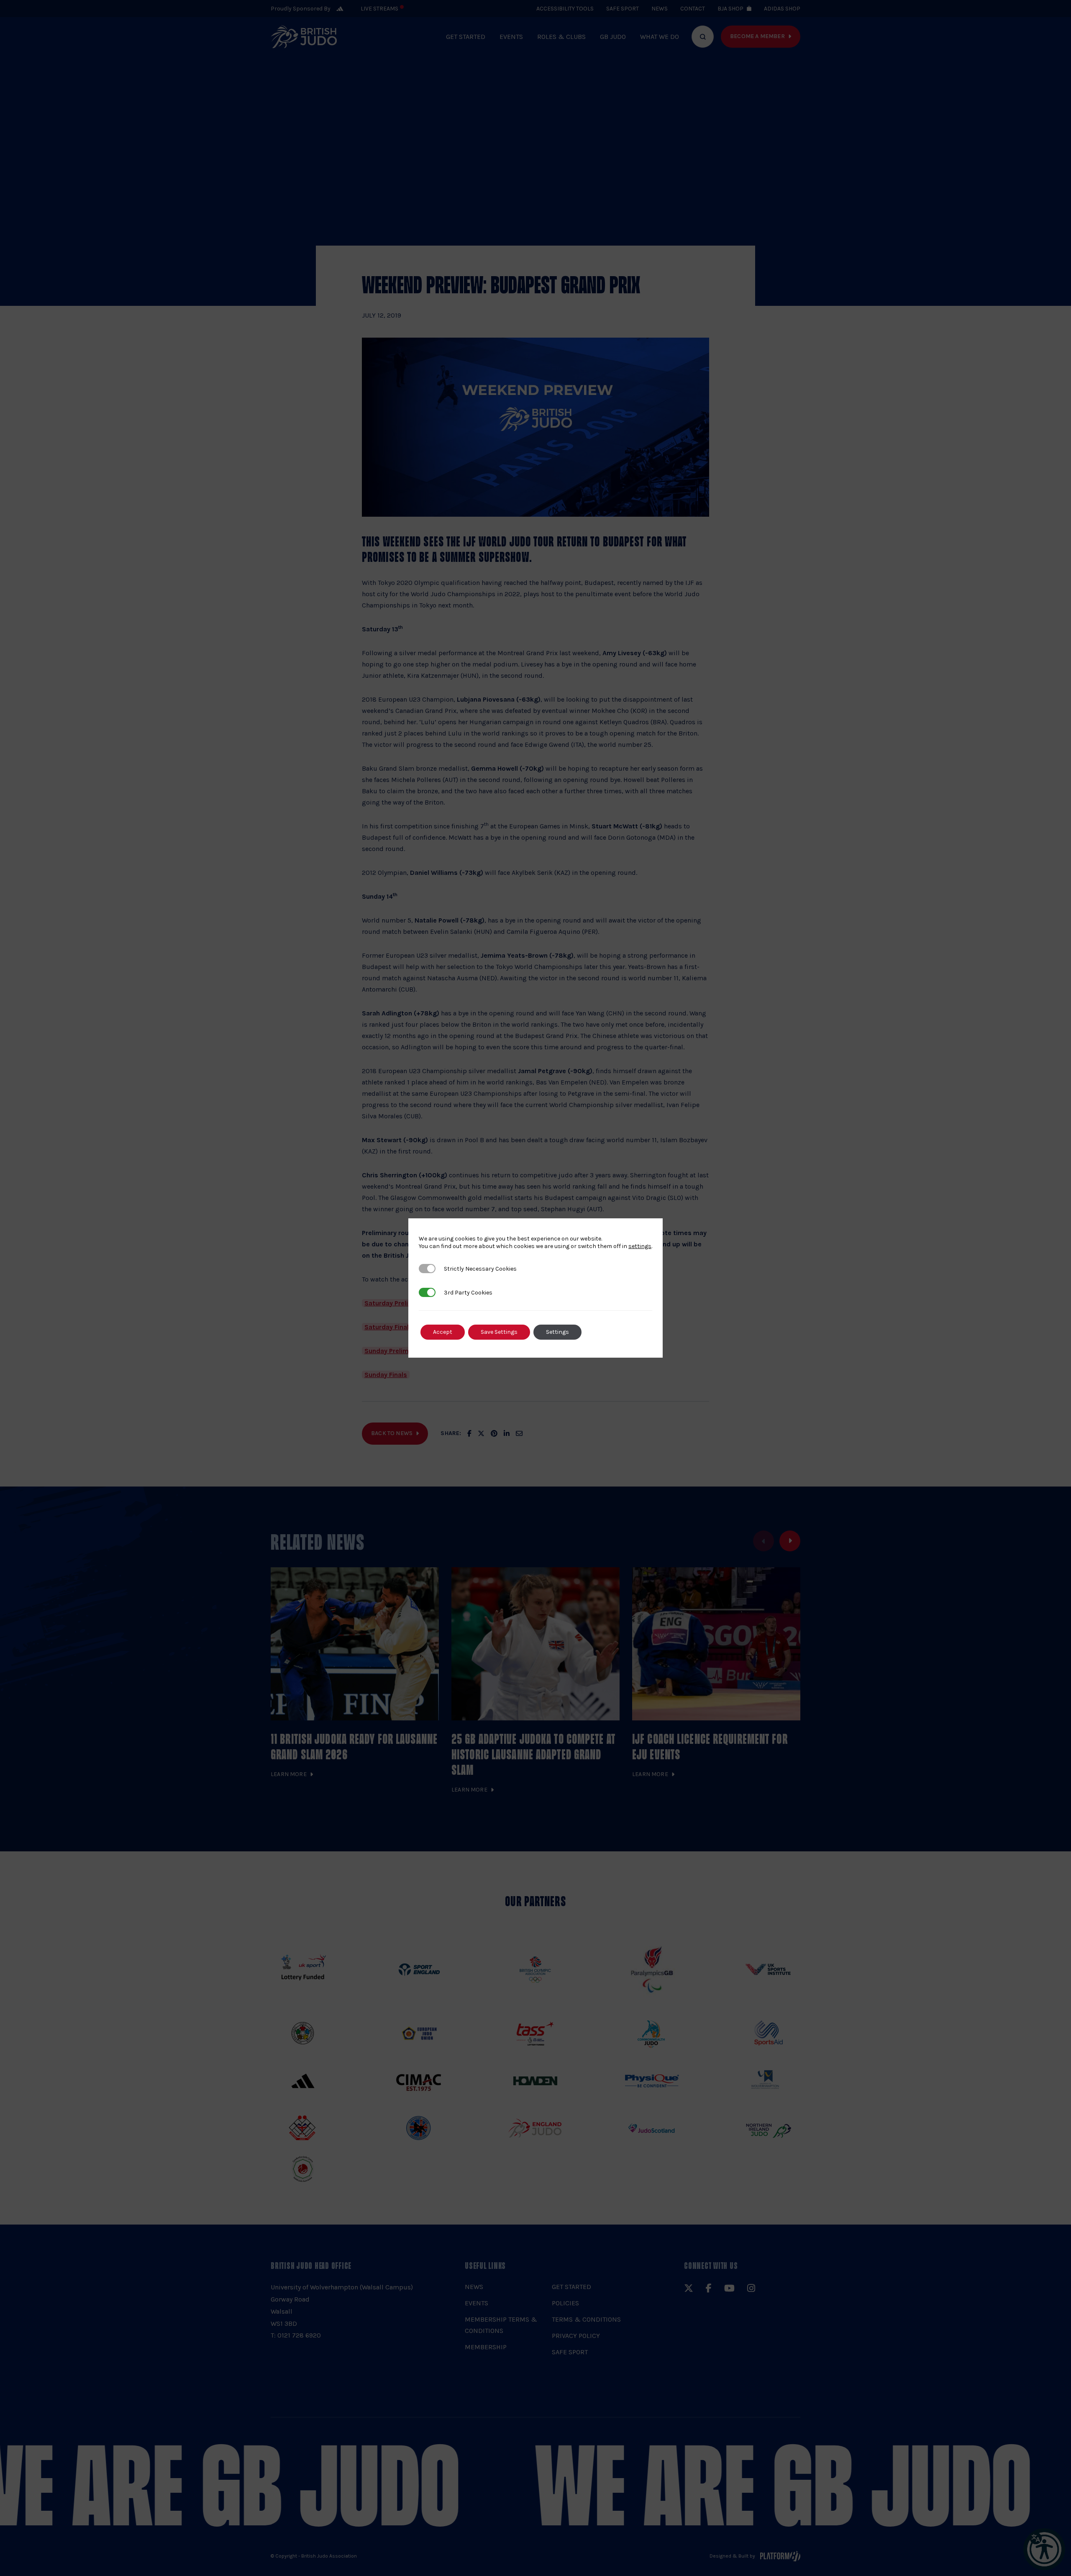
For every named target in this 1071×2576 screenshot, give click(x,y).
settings (640, 1246)
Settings (557, 1332)
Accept (443, 1332)
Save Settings (499, 1332)
